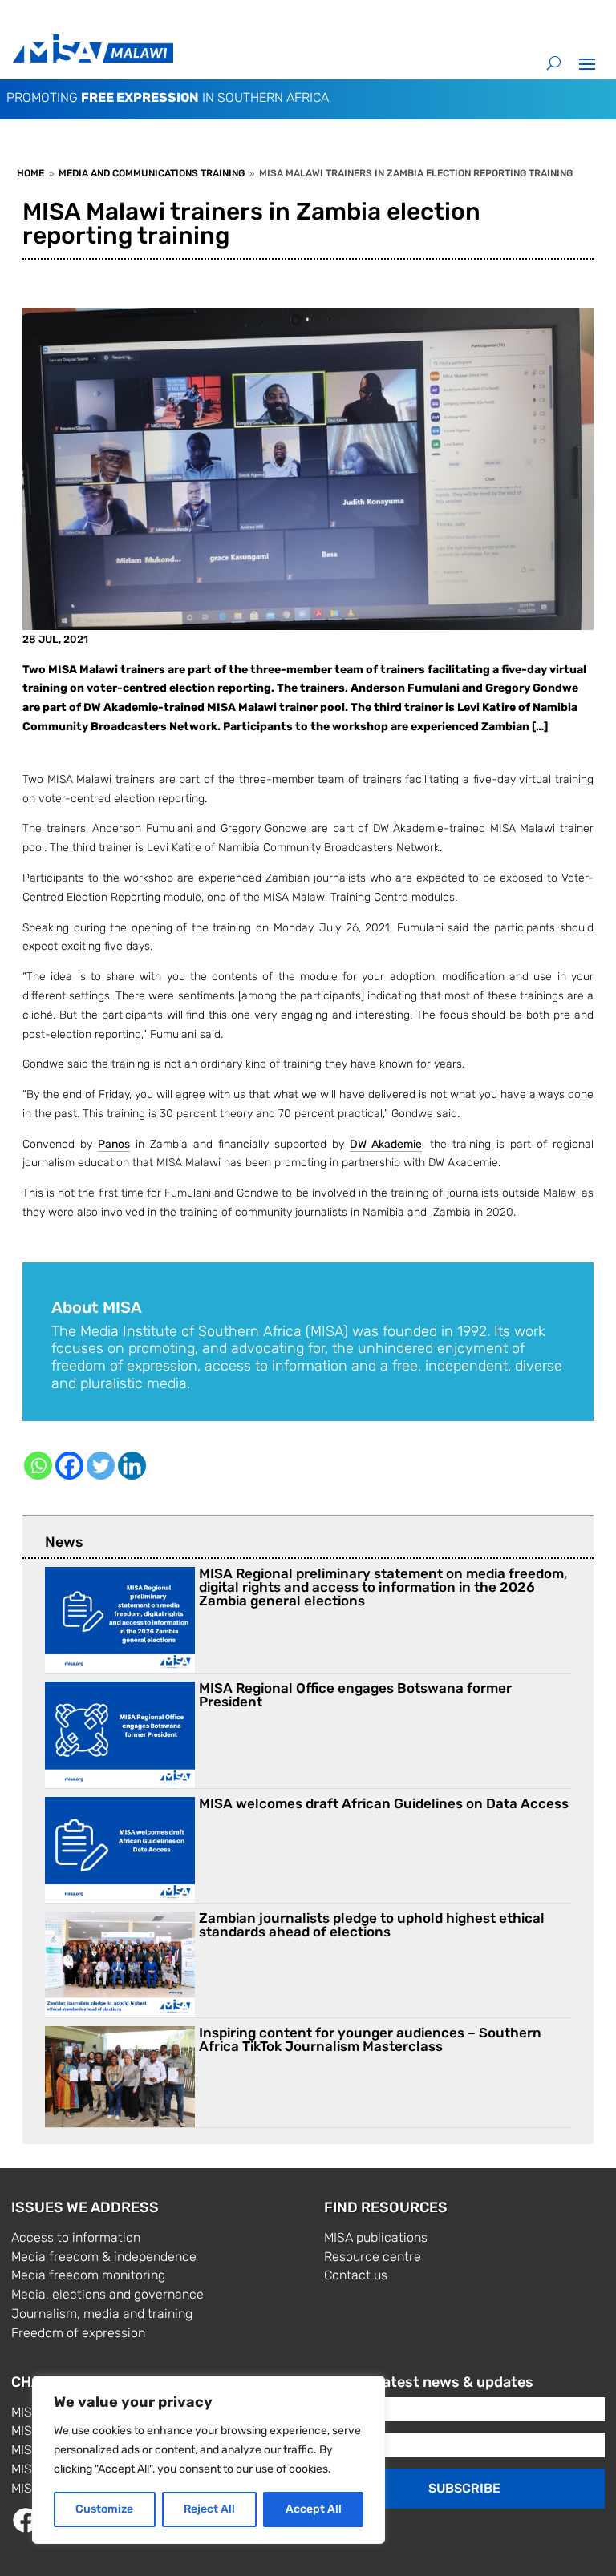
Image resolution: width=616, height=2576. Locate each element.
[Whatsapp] (38, 1466)
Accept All (314, 2509)
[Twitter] (101, 1466)
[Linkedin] (132, 1466)
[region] (209, 2460)
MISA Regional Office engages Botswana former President (355, 1695)
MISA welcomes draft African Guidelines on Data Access (384, 1803)
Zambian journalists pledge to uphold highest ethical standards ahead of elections (372, 1925)
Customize (104, 2509)
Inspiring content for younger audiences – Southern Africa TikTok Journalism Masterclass (370, 2039)
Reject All (209, 2509)
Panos (114, 1144)
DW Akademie (386, 1144)
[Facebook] (69, 1466)
